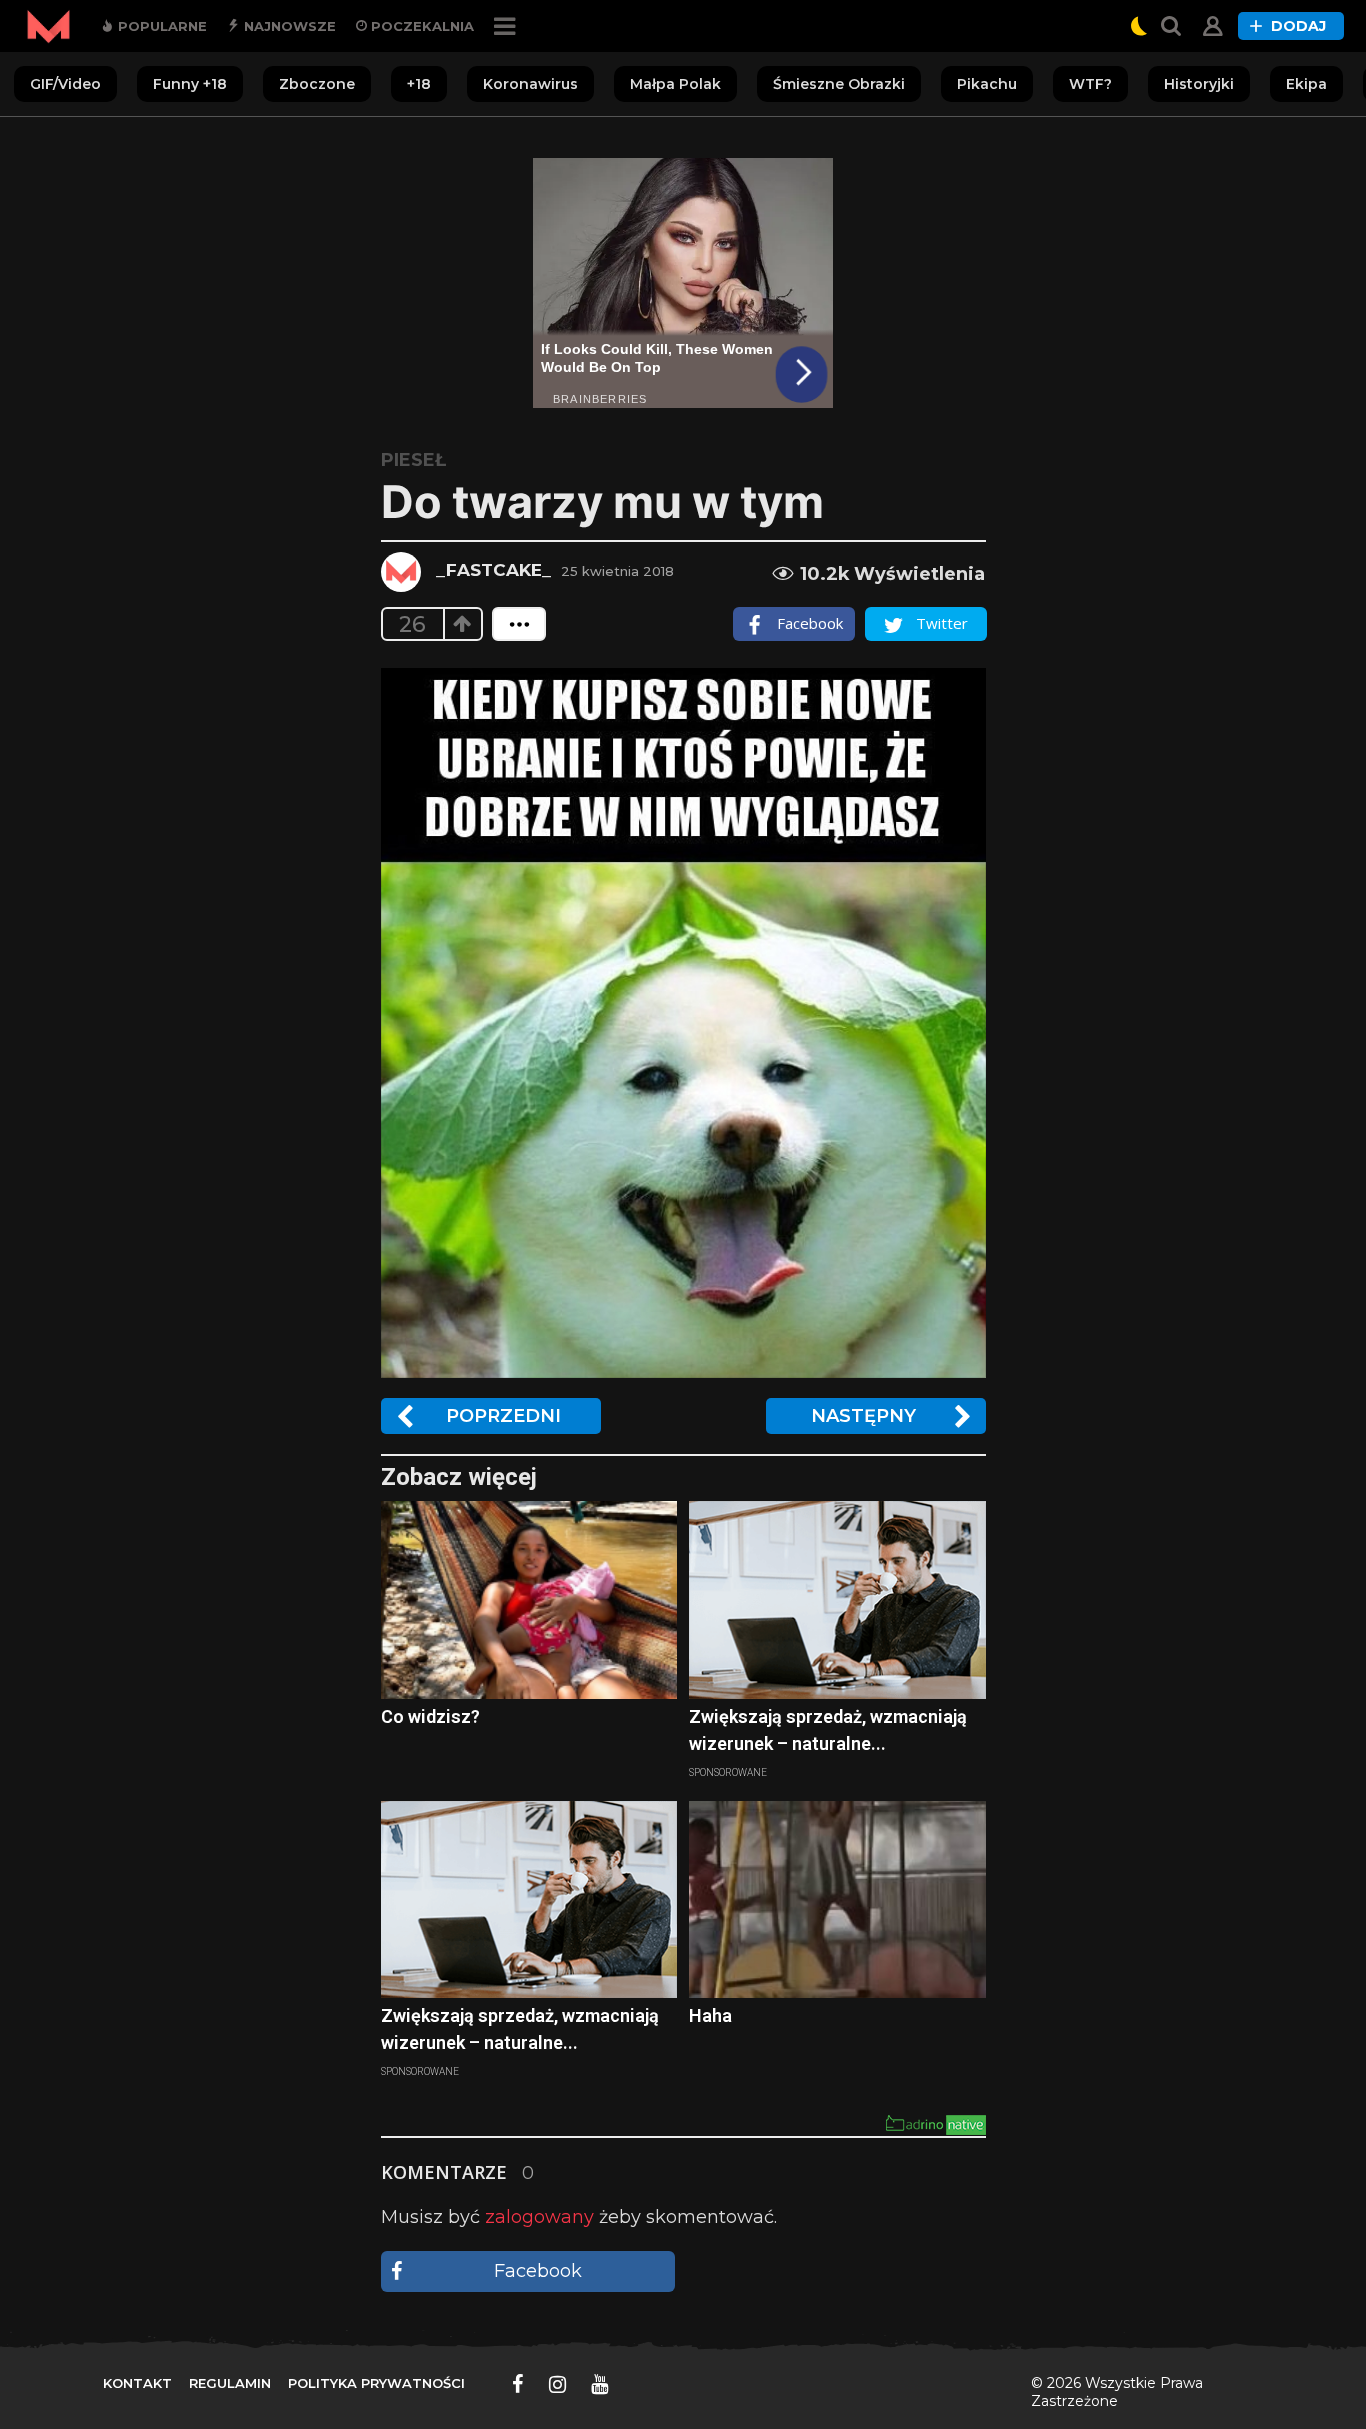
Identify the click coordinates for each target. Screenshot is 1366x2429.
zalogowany (539, 2217)
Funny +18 (190, 84)
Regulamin (230, 2383)
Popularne (160, 26)
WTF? (1090, 84)
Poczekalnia (420, 26)
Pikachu (987, 84)
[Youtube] (599, 2384)
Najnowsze (288, 26)
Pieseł (413, 460)
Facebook (538, 2271)
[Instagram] (557, 2384)
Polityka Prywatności (376, 2383)
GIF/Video (65, 84)
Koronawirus (530, 84)
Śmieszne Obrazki (839, 84)
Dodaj (1298, 26)
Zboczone (317, 84)
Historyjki (1199, 84)
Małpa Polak (675, 84)
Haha (710, 2015)
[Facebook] (518, 2384)
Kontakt (137, 2383)
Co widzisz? (430, 1716)
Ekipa (1306, 84)
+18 (419, 84)
